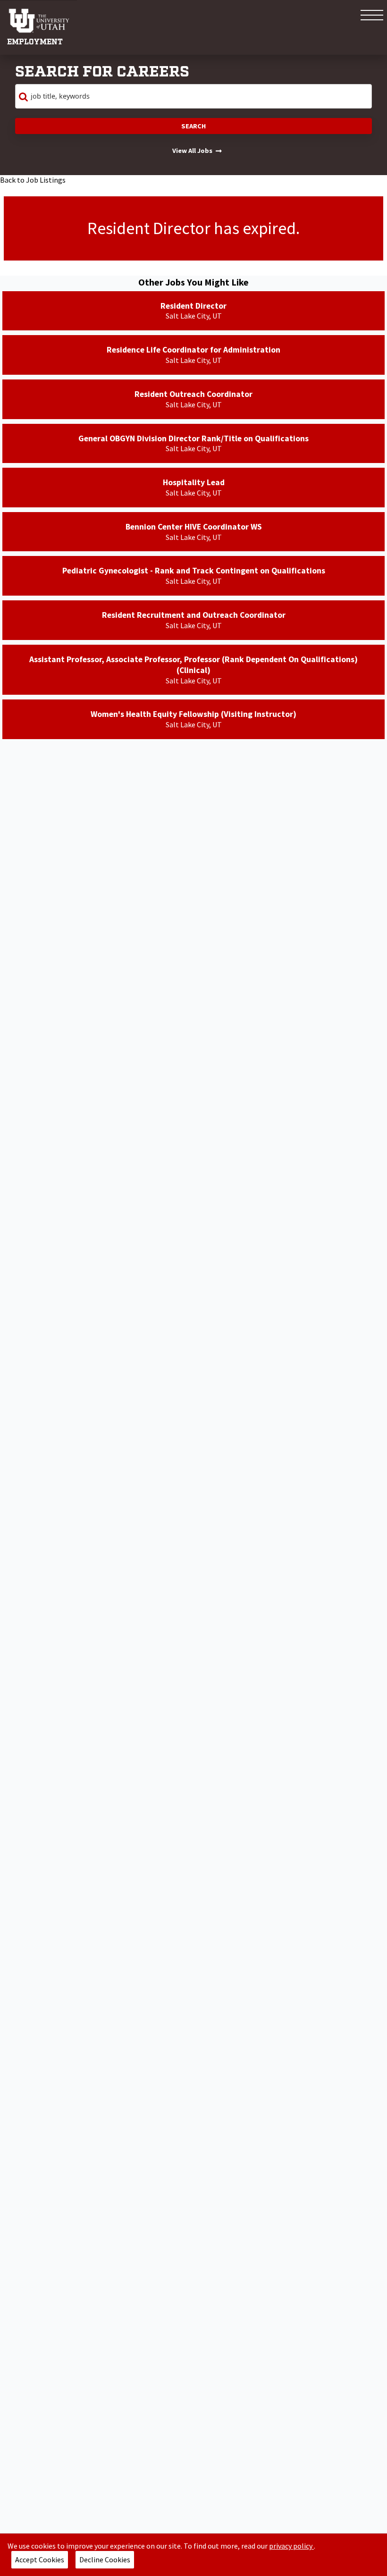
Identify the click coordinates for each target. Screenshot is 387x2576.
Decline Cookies (105, 2559)
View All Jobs (192, 151)
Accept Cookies (40, 2559)
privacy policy (291, 2546)
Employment (35, 42)
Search (193, 126)
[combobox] (193, 96)
